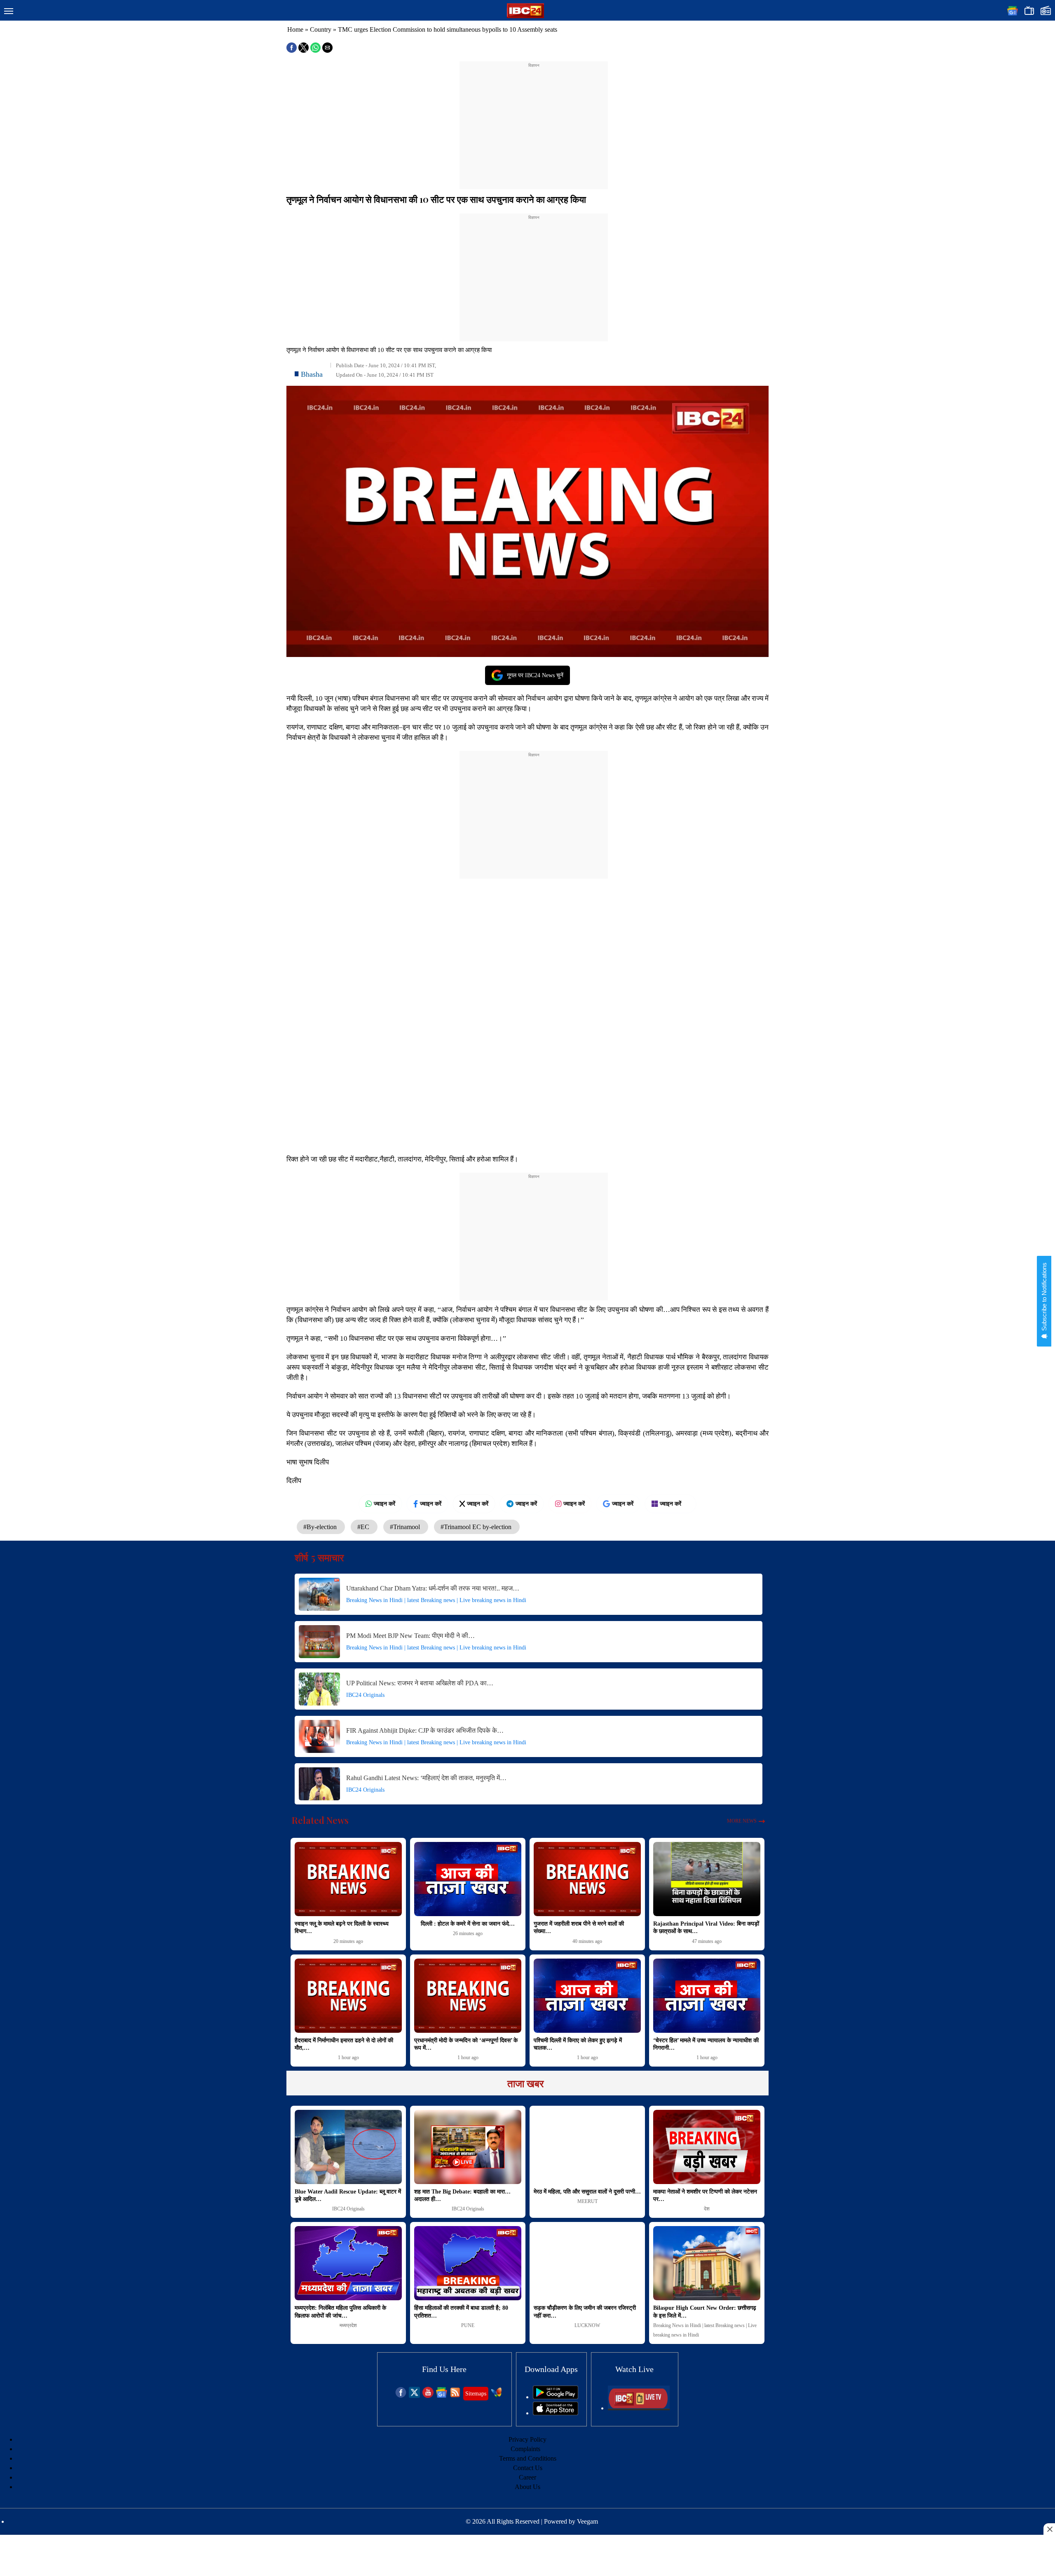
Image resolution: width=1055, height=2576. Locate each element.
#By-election (321, 1527)
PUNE (468, 2325)
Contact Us (528, 2468)
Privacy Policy (527, 2439)
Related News (320, 1820)
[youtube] (428, 2396)
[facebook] (401, 2396)
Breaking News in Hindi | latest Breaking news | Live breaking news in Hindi (436, 1600)
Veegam (587, 2521)
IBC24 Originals (365, 1695)
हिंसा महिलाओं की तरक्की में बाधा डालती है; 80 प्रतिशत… (461, 2312)
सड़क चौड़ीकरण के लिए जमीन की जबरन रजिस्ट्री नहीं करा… (585, 2312)
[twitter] (414, 2396)
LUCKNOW (587, 2325)
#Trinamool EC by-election (477, 1527)
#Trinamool (406, 1527)
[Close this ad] (1049, 2529)
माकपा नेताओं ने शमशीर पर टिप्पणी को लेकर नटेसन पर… (705, 2195)
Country (321, 29)
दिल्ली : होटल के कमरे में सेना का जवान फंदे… (468, 1924)
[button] (9, 12)
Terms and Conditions (528, 2458)
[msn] (496, 2396)
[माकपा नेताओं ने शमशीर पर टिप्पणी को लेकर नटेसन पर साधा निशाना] (707, 2147)
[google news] (442, 2396)
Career (527, 2477)
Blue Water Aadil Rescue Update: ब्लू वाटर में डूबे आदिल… (348, 2195)
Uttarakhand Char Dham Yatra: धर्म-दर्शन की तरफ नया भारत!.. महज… (433, 1588)
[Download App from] (556, 2397)
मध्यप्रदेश (348, 2325)
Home (295, 29)
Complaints (525, 2449)
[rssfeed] (455, 2396)
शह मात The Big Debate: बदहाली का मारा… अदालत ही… (462, 2195)
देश (707, 2209)
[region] (534, 120)
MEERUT (587, 2201)
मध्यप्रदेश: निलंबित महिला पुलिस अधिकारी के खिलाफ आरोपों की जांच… (340, 2312)
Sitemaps (476, 2394)
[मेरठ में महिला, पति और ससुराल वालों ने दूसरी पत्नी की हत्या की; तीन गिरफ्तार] (587, 2147)
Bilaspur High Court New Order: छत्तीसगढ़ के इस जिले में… (705, 2312)
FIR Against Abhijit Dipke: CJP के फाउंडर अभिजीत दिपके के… (425, 1730)
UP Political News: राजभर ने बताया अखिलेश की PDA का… (420, 1683)
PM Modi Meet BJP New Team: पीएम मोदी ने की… (410, 1636)
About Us (527, 2487)
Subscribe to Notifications (1044, 1297)
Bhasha (312, 374)
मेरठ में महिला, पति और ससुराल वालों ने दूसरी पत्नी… (587, 2192)
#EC (364, 1527)
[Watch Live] (639, 2408)
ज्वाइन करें (384, 1504)
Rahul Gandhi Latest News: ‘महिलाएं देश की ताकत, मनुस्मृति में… (426, 1778)
